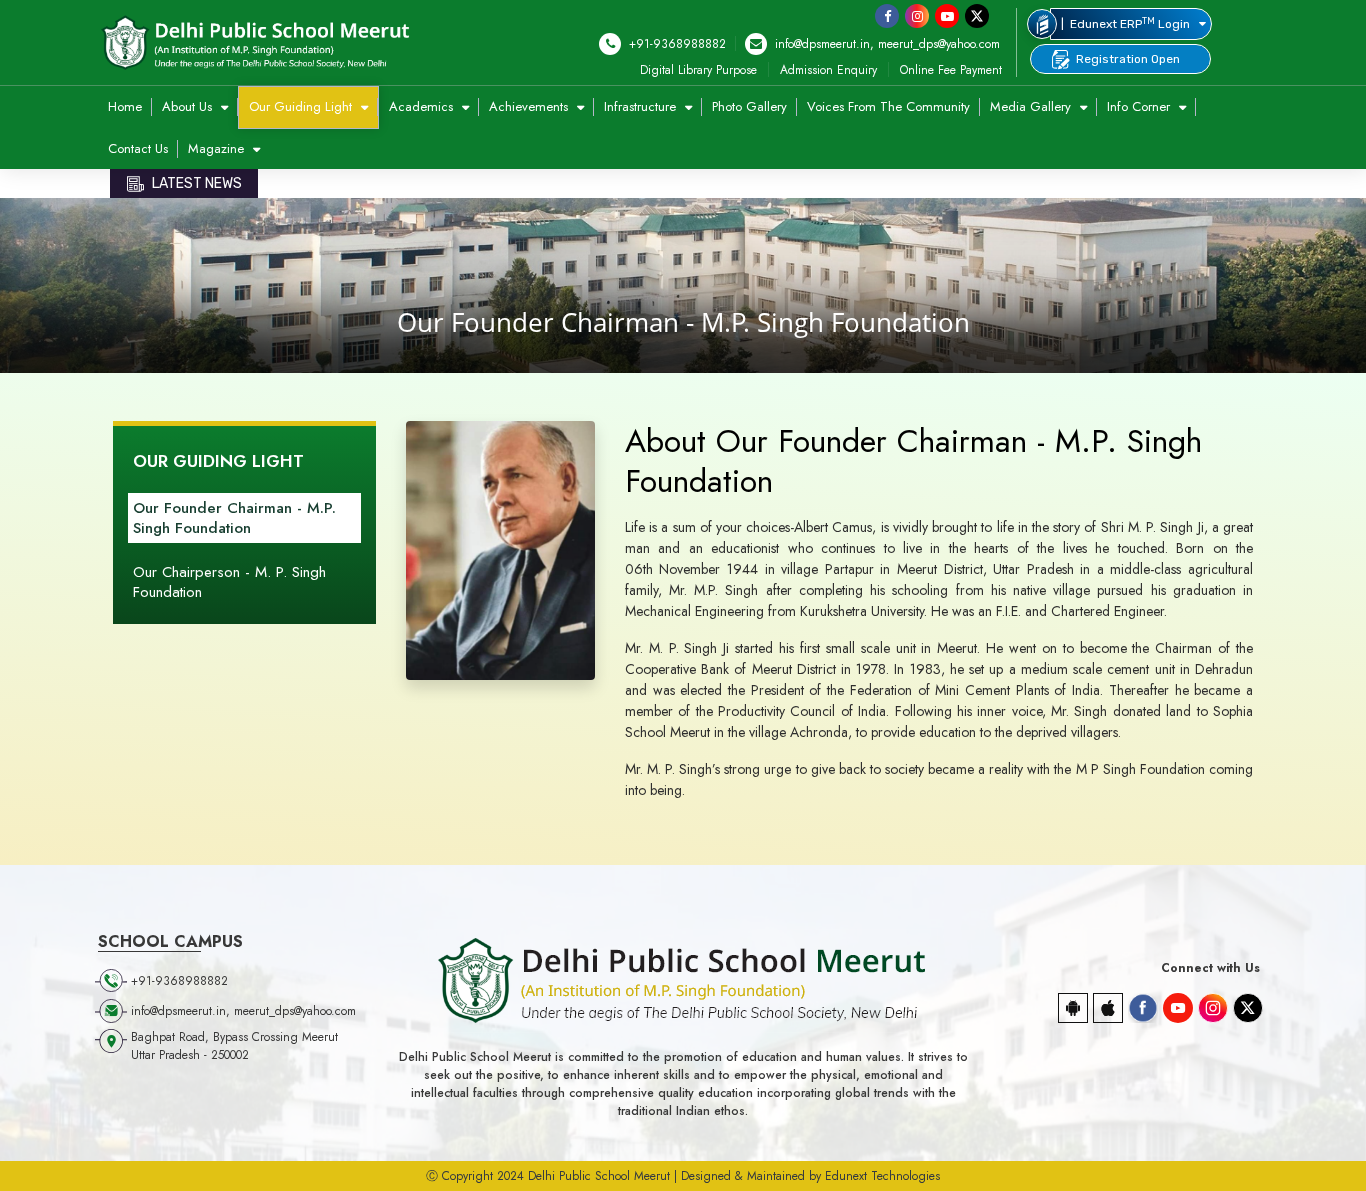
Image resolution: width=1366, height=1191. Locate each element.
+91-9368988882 (675, 44)
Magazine (218, 148)
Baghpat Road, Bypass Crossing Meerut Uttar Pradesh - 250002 (234, 1046)
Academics (423, 106)
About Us (189, 106)
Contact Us (138, 148)
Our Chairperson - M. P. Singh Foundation (229, 582)
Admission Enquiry (828, 70)
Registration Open (1128, 59)
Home (125, 106)
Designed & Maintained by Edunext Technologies (810, 1176)
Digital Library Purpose (698, 70)
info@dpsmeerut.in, (822, 44)
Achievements (530, 106)
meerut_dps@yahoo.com (939, 44)
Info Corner (1140, 106)
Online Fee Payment (951, 70)
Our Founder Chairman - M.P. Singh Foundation (234, 518)
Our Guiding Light (302, 106)
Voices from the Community (888, 106)
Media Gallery (1032, 106)
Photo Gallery (749, 106)
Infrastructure (642, 106)
